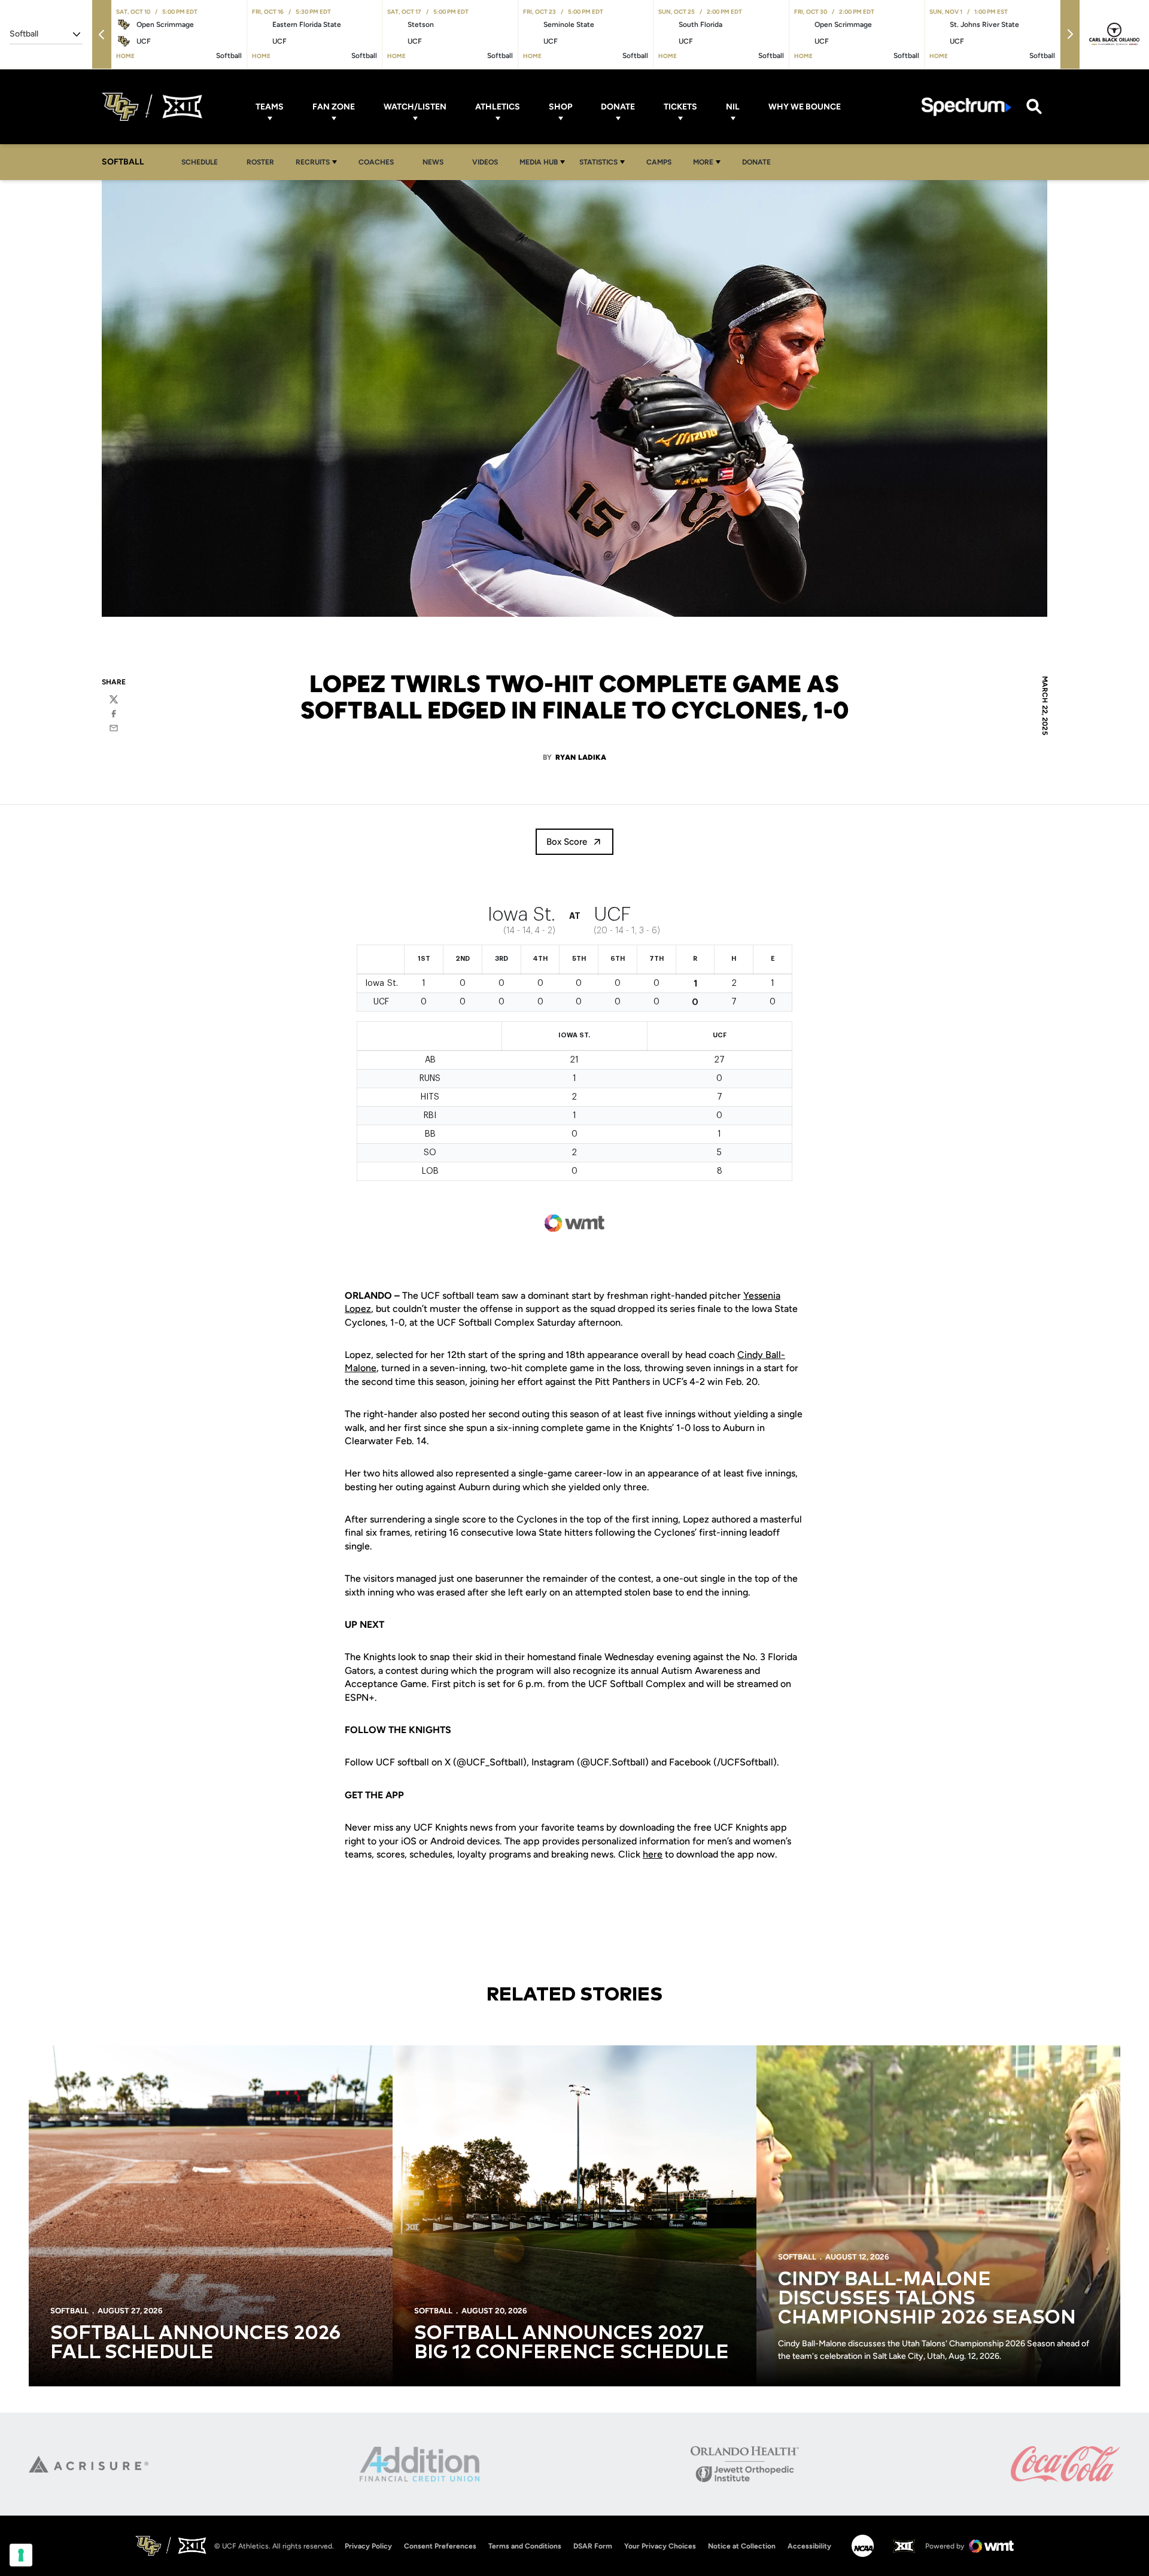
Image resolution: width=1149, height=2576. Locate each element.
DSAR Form (593, 2546)
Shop (560, 107)
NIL (733, 107)
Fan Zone (334, 107)
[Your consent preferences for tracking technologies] (21, 2555)
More (703, 162)
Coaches (376, 162)
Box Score (567, 842)
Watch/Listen (415, 107)
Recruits (313, 162)
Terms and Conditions (525, 2546)
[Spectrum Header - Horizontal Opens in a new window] (966, 107)
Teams (270, 107)
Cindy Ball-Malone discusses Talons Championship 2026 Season (927, 2299)
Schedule (200, 162)
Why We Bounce (805, 107)
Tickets (680, 107)
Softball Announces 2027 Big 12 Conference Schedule (572, 2343)
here (653, 1854)
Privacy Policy (368, 2546)
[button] (102, 34)
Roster (260, 162)
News (433, 162)
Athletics (498, 107)
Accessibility (809, 2546)
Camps (662, 162)
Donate (618, 107)
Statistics (598, 162)
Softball (69, 2311)
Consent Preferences (440, 2546)
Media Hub (539, 162)
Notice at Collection (742, 2546)
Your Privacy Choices (660, 2546)
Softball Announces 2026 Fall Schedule (195, 2343)
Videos (485, 162)
